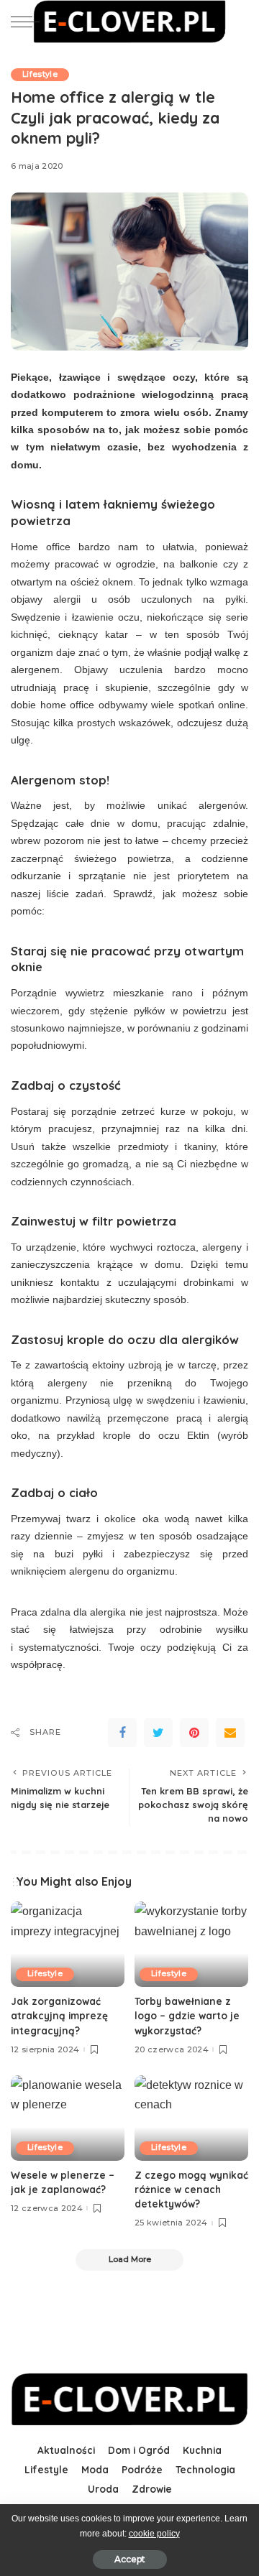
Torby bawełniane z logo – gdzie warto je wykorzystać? (187, 2016)
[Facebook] (122, 1733)
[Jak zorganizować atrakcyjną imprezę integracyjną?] (68, 1944)
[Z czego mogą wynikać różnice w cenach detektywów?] (191, 2118)
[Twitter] (158, 1733)
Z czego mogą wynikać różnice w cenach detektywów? (191, 2190)
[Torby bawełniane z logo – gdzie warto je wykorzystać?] (191, 1944)
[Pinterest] (194, 1733)
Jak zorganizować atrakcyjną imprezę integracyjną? (59, 2016)
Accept (130, 2559)
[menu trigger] (29, 22)
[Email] (230, 1733)
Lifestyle (40, 74)
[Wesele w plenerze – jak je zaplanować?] (68, 2118)
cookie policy (154, 2534)
